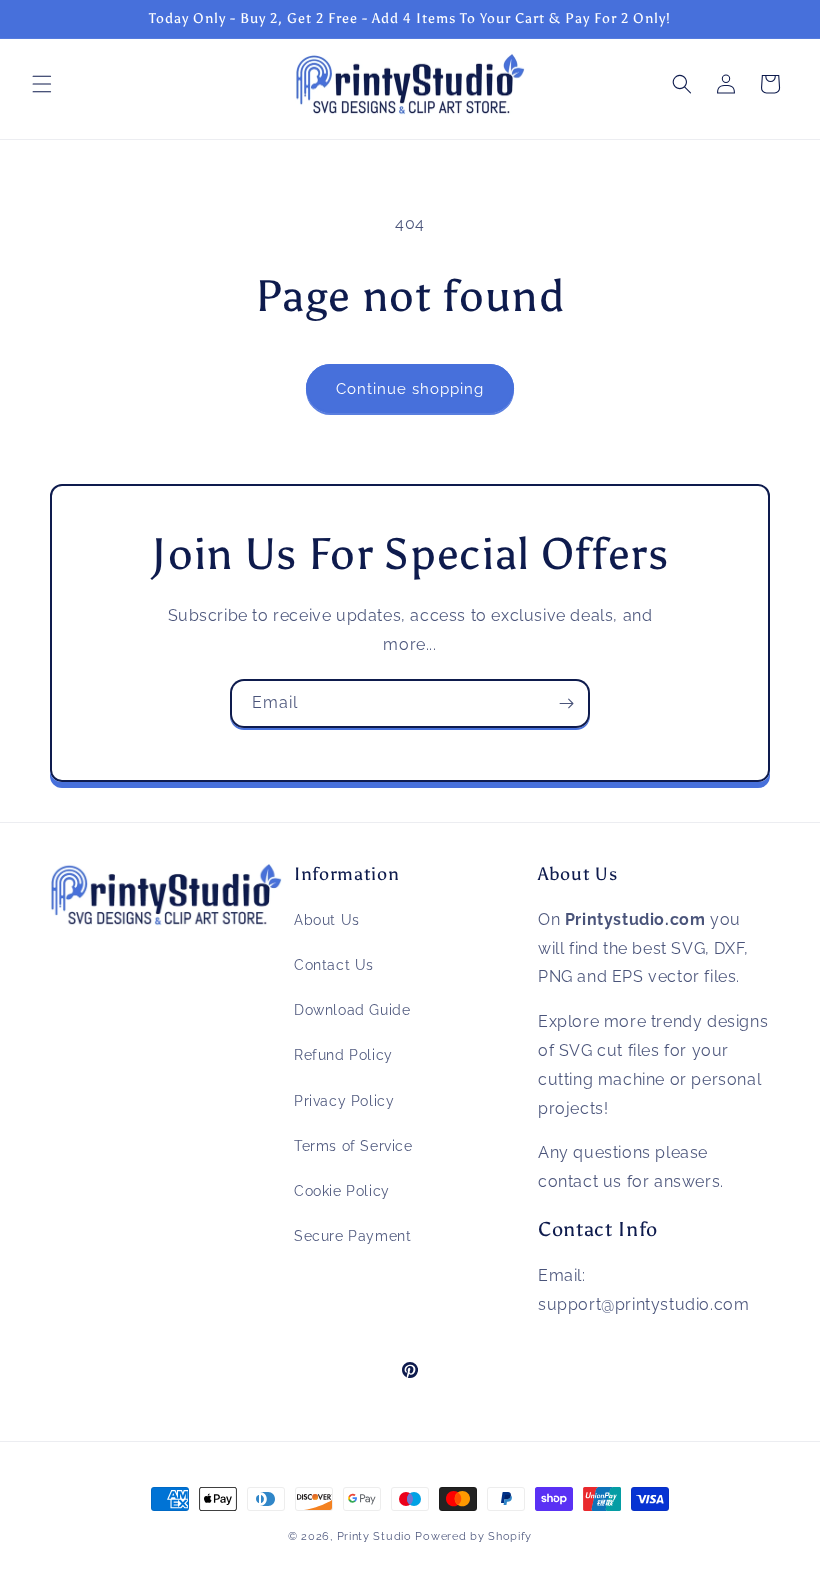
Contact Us (334, 965)
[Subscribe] (566, 703)
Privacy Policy (344, 1101)
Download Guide (352, 1010)
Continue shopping (410, 389)
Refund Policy (343, 1055)
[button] (42, 84)
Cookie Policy (342, 1191)
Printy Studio (374, 1536)
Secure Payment (352, 1236)
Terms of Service (353, 1146)
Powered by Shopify (473, 1536)
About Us (327, 920)
